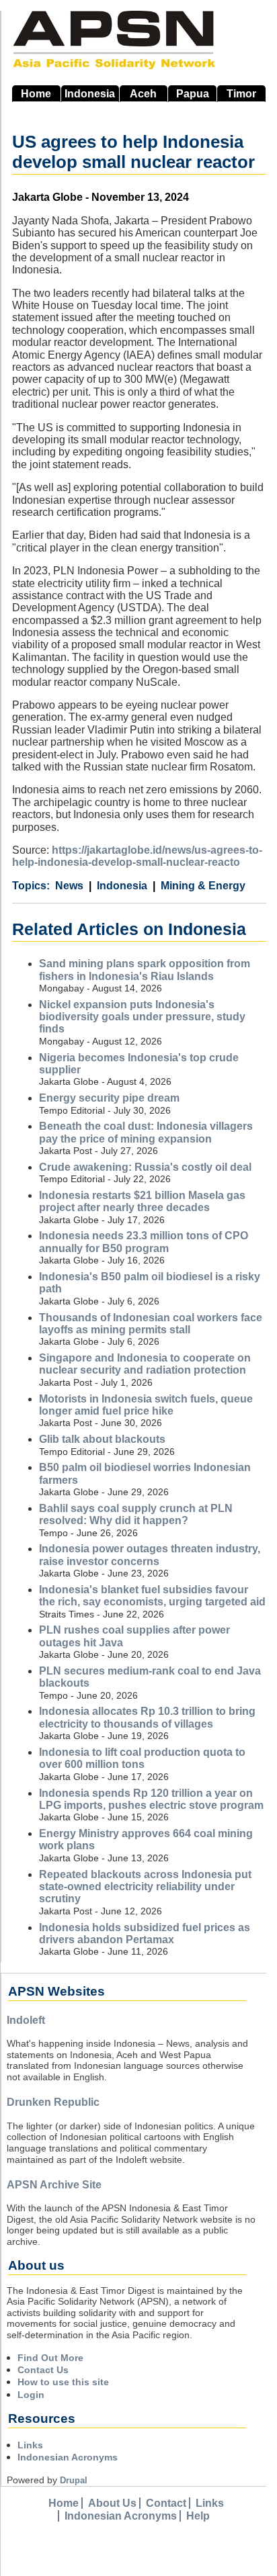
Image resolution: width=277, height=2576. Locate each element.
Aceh (143, 94)
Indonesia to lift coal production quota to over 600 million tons (142, 1758)
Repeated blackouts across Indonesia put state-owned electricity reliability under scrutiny (145, 1887)
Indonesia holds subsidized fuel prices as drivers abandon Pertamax (145, 1934)
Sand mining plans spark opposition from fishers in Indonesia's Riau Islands (145, 970)
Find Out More (50, 2358)
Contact (166, 2503)
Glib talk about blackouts (102, 1439)
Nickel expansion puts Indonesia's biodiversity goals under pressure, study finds (142, 1017)
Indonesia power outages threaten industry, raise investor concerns (150, 1555)
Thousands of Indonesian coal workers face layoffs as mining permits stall (151, 1324)
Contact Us (43, 2370)
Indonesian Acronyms (68, 2457)
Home (36, 94)
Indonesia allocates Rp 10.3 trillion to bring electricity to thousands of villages (147, 1717)
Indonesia (90, 94)
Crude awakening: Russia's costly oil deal (145, 1167)
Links (30, 2445)
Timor (241, 94)
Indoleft (26, 2020)
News (69, 886)
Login (31, 2395)
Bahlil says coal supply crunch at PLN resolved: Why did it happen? (136, 1514)
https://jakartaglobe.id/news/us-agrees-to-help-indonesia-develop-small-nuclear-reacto (137, 856)
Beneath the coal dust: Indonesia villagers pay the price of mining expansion (146, 1132)
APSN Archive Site (54, 2185)
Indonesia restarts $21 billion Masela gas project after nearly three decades (142, 1201)
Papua (193, 94)
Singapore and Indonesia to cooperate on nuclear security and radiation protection (145, 1364)
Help (198, 2516)
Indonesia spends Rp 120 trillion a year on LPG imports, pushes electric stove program (151, 1799)
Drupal (74, 2480)
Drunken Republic (53, 2102)
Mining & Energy (203, 886)
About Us (112, 2503)
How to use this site (63, 2382)
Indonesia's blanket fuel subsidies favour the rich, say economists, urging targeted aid (152, 1596)
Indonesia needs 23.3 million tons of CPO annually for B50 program (144, 1242)
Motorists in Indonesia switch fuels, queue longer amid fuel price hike (146, 1405)
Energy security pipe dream (109, 1098)
